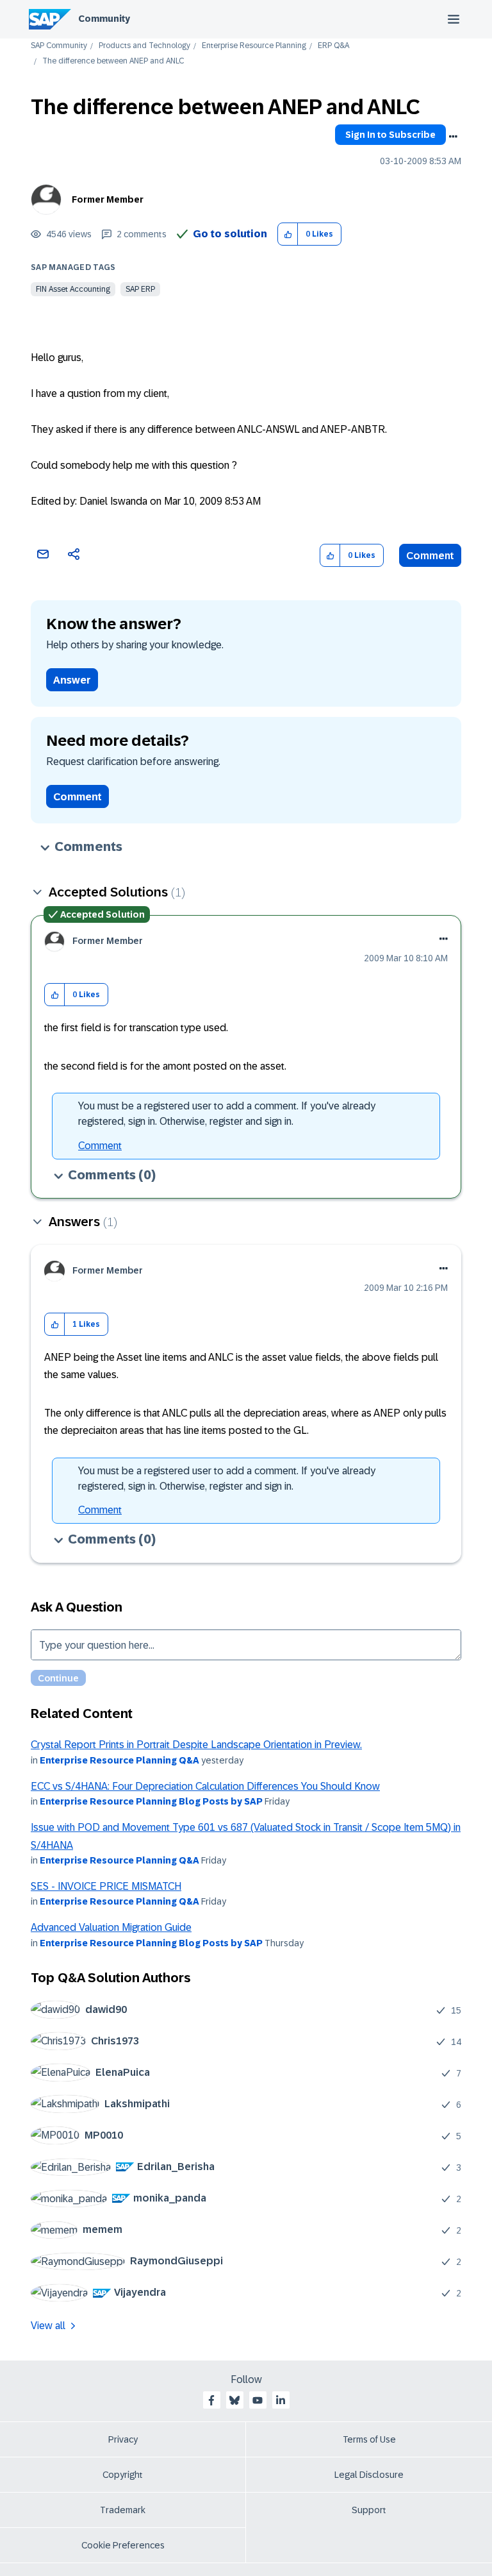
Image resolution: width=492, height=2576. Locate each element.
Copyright (123, 2475)
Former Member (108, 199)
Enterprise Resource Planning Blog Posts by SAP (151, 1801)
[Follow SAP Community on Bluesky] (234, 2400)
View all (48, 2326)
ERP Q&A (333, 46)
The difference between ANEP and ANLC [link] (113, 61)
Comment (430, 556)
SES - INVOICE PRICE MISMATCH (106, 1886)
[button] (288, 234)
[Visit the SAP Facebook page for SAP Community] (211, 2400)
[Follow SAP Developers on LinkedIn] (281, 2400)
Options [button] (453, 137)
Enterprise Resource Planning (254, 46)
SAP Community (59, 46)
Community (104, 19)
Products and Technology (144, 46)
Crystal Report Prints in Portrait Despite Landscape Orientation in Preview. (196, 1745)
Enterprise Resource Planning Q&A (119, 1760)
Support (369, 2510)
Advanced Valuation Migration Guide (111, 1927)
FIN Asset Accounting (73, 289)
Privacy (123, 2439)
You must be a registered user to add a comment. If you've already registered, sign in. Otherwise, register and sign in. (227, 1114)
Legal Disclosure (369, 2475)
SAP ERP (140, 289)
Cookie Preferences (123, 2545)
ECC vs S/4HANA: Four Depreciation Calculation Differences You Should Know (205, 1786)
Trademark (123, 2510)
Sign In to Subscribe (390, 135)
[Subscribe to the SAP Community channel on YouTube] (258, 2400)
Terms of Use (369, 2439)
